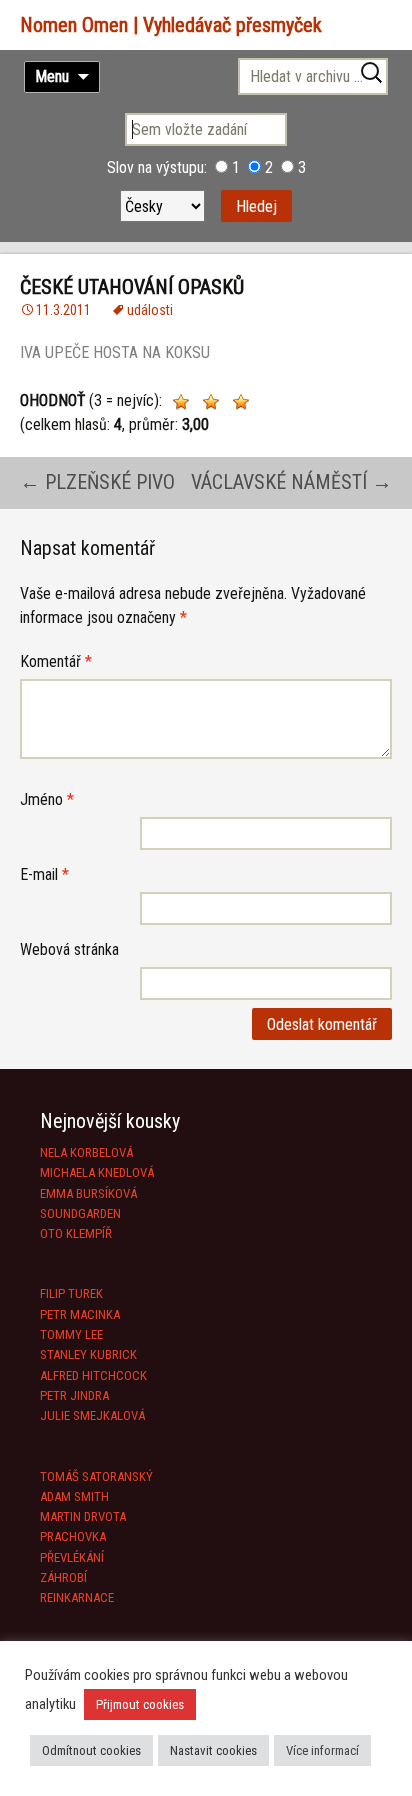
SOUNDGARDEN (80, 1213)
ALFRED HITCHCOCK (93, 1375)
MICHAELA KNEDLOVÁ (97, 1172)
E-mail (44, 874)
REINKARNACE (77, 1597)
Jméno (47, 799)
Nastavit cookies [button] (213, 1750)
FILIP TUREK (71, 1293)
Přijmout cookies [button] (140, 1704)
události (150, 310)
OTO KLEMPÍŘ (76, 1233)
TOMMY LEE (71, 1334)
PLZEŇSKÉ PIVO (97, 482)
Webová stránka (69, 949)
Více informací (322, 1750)
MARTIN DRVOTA (83, 1516)
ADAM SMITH (74, 1496)
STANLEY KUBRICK (88, 1354)
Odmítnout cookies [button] (91, 1750)
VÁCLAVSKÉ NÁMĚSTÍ (291, 482)
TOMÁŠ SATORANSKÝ (96, 1476)
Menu (52, 76)
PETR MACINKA (80, 1314)
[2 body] (211, 402)
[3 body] (241, 402)
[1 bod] (181, 402)
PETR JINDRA (74, 1395)
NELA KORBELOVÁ (86, 1152)
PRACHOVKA (73, 1536)
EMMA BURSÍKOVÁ (88, 1193)
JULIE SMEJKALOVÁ (92, 1415)
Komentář (56, 661)
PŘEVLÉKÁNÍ (72, 1557)
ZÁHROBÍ (63, 1577)
